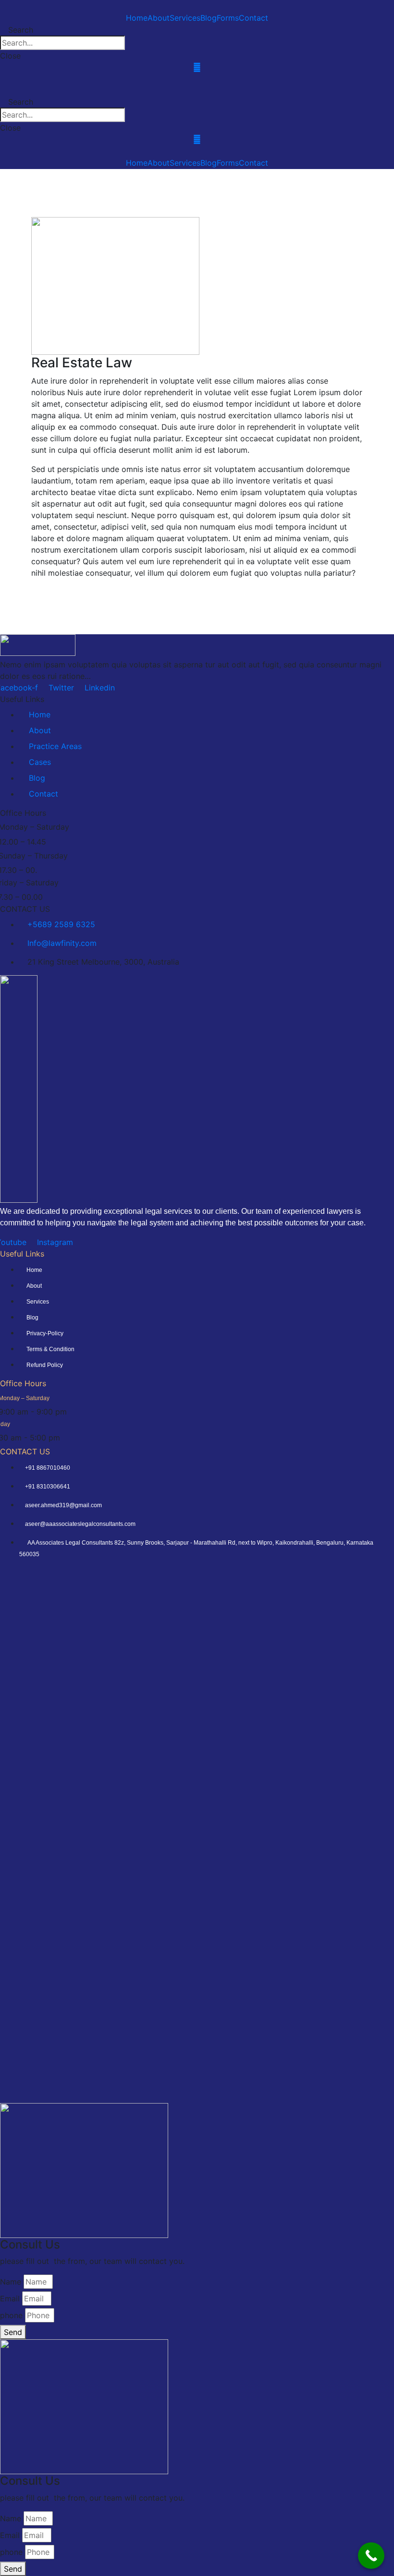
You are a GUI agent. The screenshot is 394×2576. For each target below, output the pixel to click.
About (159, 18)
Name (11, 2282)
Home (137, 18)
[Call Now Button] (371, 2556)
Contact (253, 18)
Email (10, 2298)
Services (185, 18)
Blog (209, 18)
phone (11, 2315)
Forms (228, 18)
